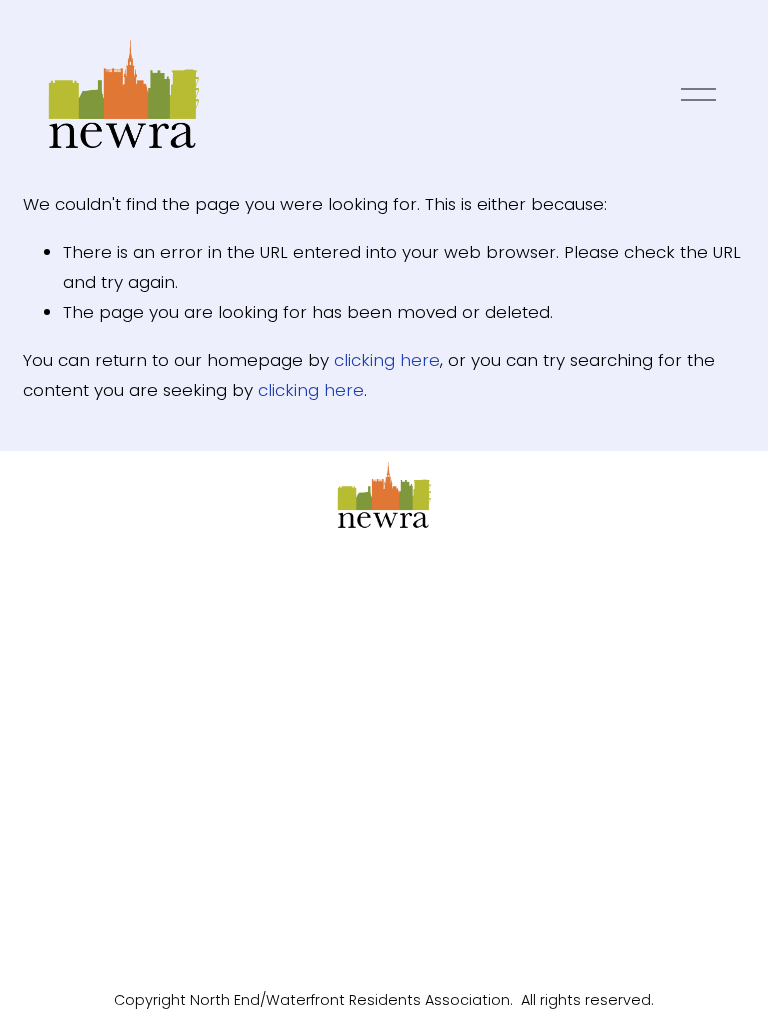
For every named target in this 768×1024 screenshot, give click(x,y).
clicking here (387, 360)
